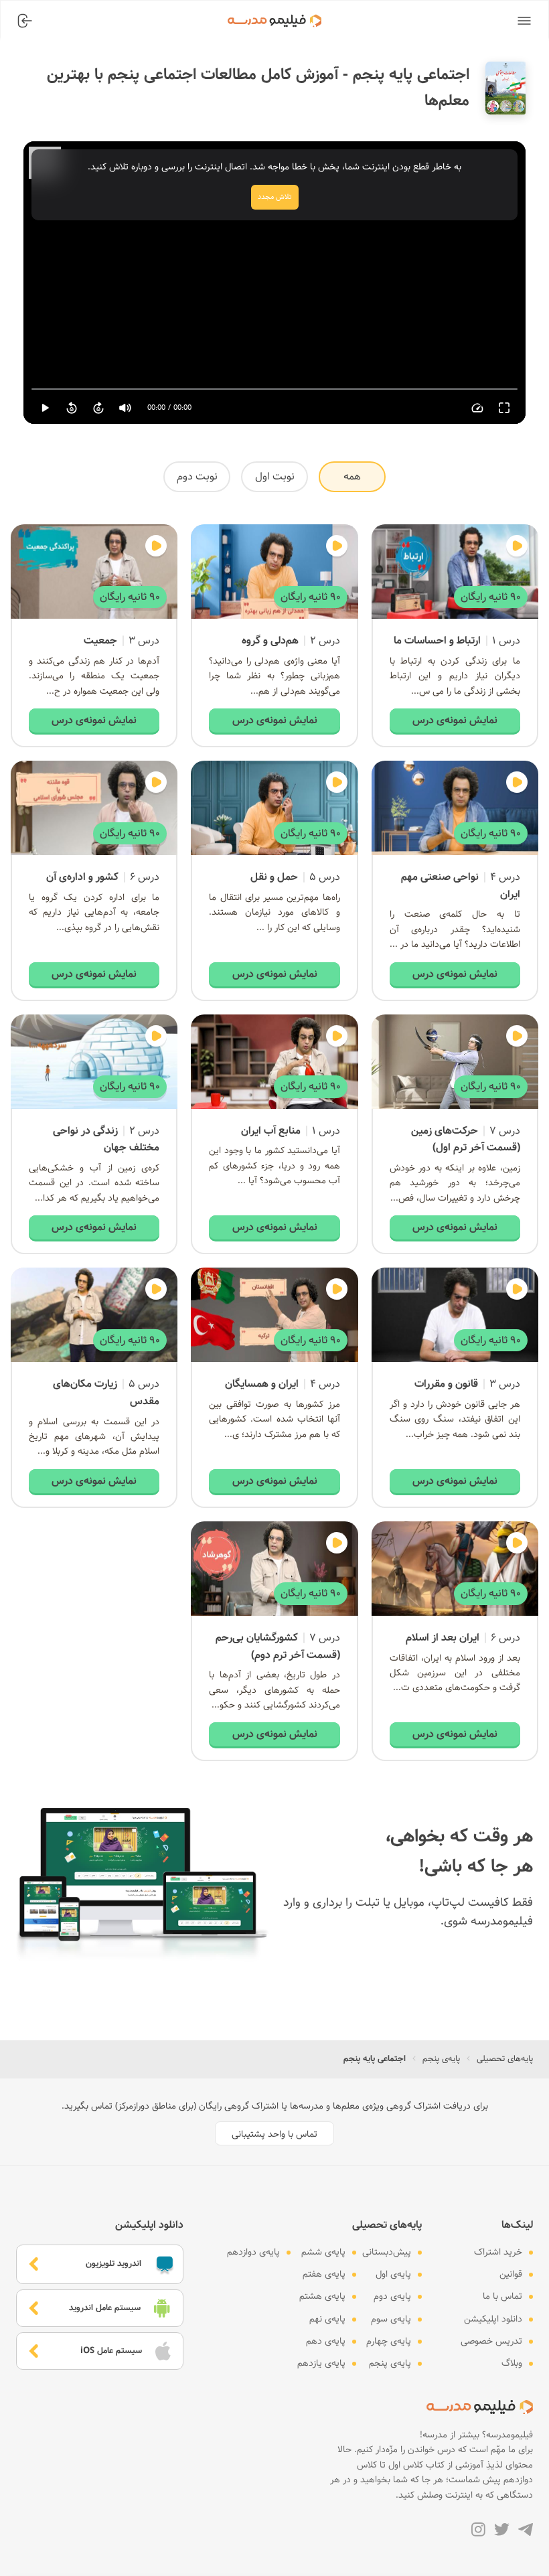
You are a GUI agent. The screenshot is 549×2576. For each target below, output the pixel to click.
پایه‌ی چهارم (389, 2341)
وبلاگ (512, 2363)
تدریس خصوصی (491, 2341)
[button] (524, 21)
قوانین (511, 2274)
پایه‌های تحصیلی (505, 2059)
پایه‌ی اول (393, 2274)
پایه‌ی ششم (323, 2252)
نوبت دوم (197, 476)
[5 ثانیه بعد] (98, 408)
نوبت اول (275, 476)
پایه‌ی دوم (392, 2296)
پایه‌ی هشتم (322, 2296)
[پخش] (45, 408)
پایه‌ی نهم (327, 2319)
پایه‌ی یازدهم (321, 2363)
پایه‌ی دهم (326, 2341)
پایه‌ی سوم (391, 2319)
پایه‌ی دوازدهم (253, 2252)
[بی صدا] (125, 408)
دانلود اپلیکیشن (493, 2319)
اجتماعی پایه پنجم (375, 2059)
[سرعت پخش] (477, 408)
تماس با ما (502, 2296)
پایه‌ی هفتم (324, 2274)
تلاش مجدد (275, 197)
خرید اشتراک (498, 2252)
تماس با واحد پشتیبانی (274, 2134)
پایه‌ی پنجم (441, 2059)
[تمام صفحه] (504, 408)
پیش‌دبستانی (387, 2252)
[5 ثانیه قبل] (72, 408)
